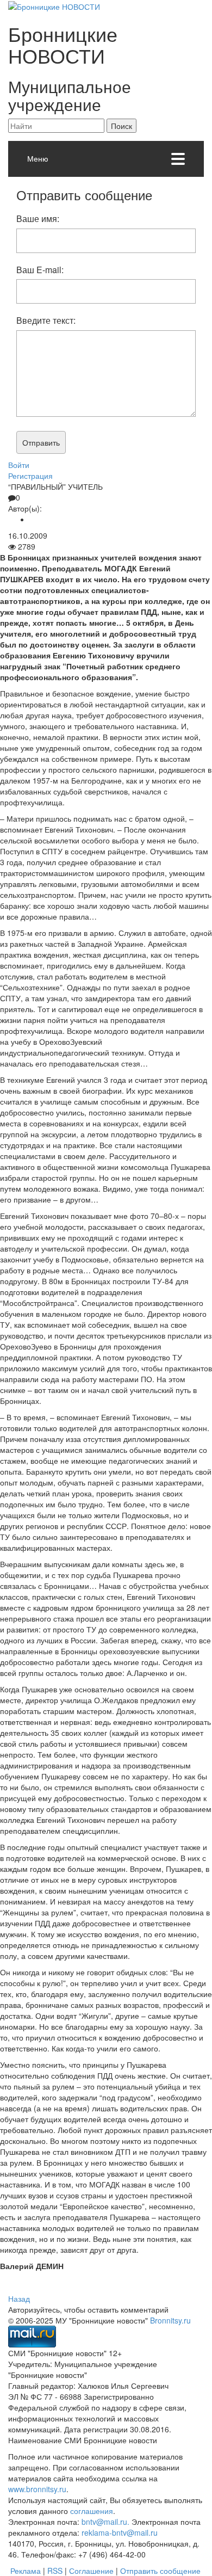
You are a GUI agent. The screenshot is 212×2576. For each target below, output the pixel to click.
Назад (19, 2298)
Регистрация (30, 476)
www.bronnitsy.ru (37, 2489)
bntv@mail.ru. (105, 2522)
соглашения (92, 2511)
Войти (19, 465)
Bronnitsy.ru (170, 2320)
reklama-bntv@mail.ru (120, 2532)
